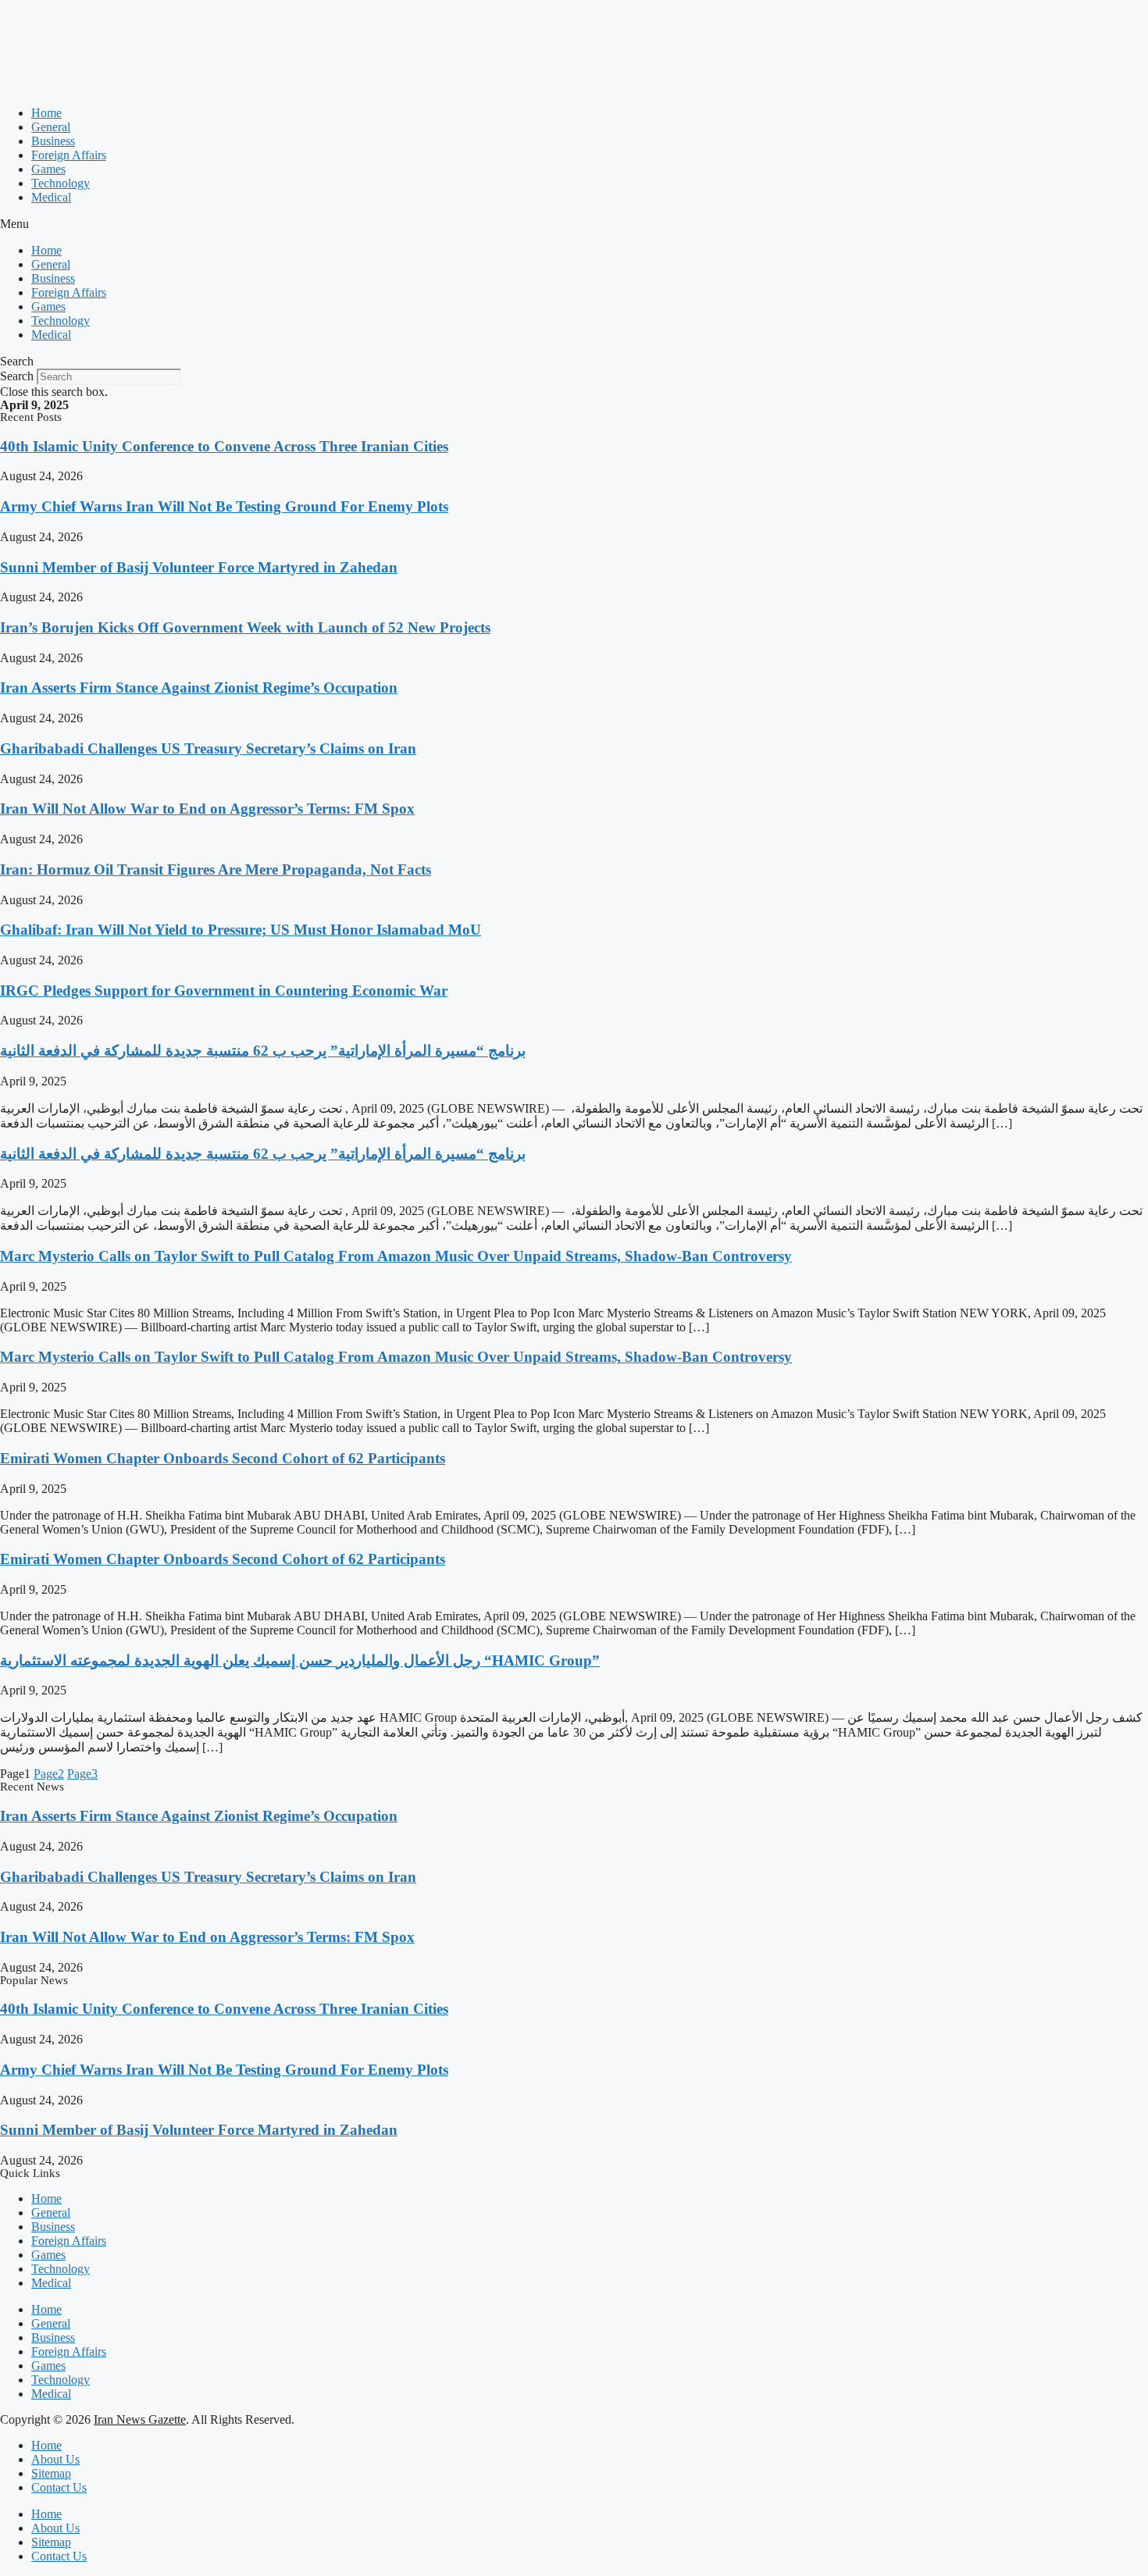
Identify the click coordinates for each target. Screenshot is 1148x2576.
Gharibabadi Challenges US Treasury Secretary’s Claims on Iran (208, 748)
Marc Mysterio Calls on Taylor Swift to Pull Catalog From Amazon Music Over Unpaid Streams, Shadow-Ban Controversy (396, 1256)
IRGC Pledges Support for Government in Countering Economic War (224, 990)
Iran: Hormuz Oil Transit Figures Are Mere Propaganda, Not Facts (216, 869)
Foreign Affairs (69, 155)
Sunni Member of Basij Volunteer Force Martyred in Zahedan (199, 567)
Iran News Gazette (140, 2419)
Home (46, 113)
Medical (51, 197)
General (51, 127)
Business (53, 141)
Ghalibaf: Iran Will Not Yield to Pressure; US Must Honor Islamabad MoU (241, 930)
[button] (574, 224)
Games (48, 169)
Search (17, 376)
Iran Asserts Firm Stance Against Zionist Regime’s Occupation (199, 688)
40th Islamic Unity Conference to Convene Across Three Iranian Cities (224, 446)
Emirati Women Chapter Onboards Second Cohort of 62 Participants (223, 1458)
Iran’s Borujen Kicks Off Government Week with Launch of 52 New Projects (245, 627)
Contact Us (59, 2487)
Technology (61, 183)
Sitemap (51, 2473)
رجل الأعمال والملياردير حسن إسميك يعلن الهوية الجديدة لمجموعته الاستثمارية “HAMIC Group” (300, 1660)
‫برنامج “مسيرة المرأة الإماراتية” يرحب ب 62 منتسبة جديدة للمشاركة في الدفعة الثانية (263, 1051)
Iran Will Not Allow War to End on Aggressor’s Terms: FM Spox (207, 809)
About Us (55, 2459)
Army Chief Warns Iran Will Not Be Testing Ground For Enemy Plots (224, 506)
